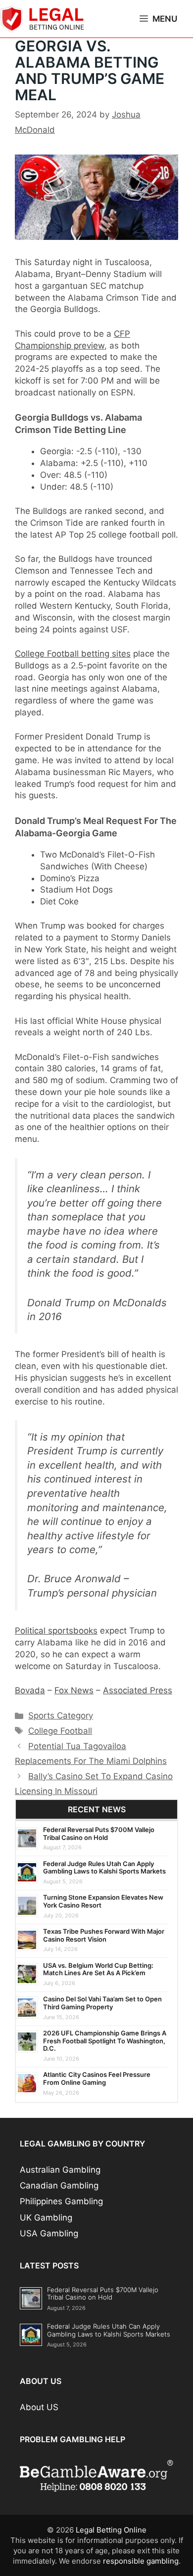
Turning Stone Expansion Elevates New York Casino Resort (103, 1901)
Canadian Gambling (59, 2186)
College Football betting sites (73, 654)
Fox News (74, 1690)
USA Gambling (49, 2233)
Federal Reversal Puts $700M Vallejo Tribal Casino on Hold (99, 1834)
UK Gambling (46, 2218)
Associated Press (138, 1690)
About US (39, 2407)
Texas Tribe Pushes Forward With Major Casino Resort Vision (104, 1935)
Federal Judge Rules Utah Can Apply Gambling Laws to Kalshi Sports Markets (104, 1868)
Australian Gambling (60, 2170)
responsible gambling (141, 2561)
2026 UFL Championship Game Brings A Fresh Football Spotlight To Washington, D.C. (105, 2041)
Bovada (30, 1690)
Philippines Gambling (61, 2201)
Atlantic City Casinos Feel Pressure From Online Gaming (97, 2078)
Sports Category (61, 1716)
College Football (60, 1731)
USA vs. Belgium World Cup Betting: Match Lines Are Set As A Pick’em (98, 1969)
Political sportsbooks (56, 1631)
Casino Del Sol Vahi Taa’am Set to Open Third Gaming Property (102, 2003)
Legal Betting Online (111, 2530)
